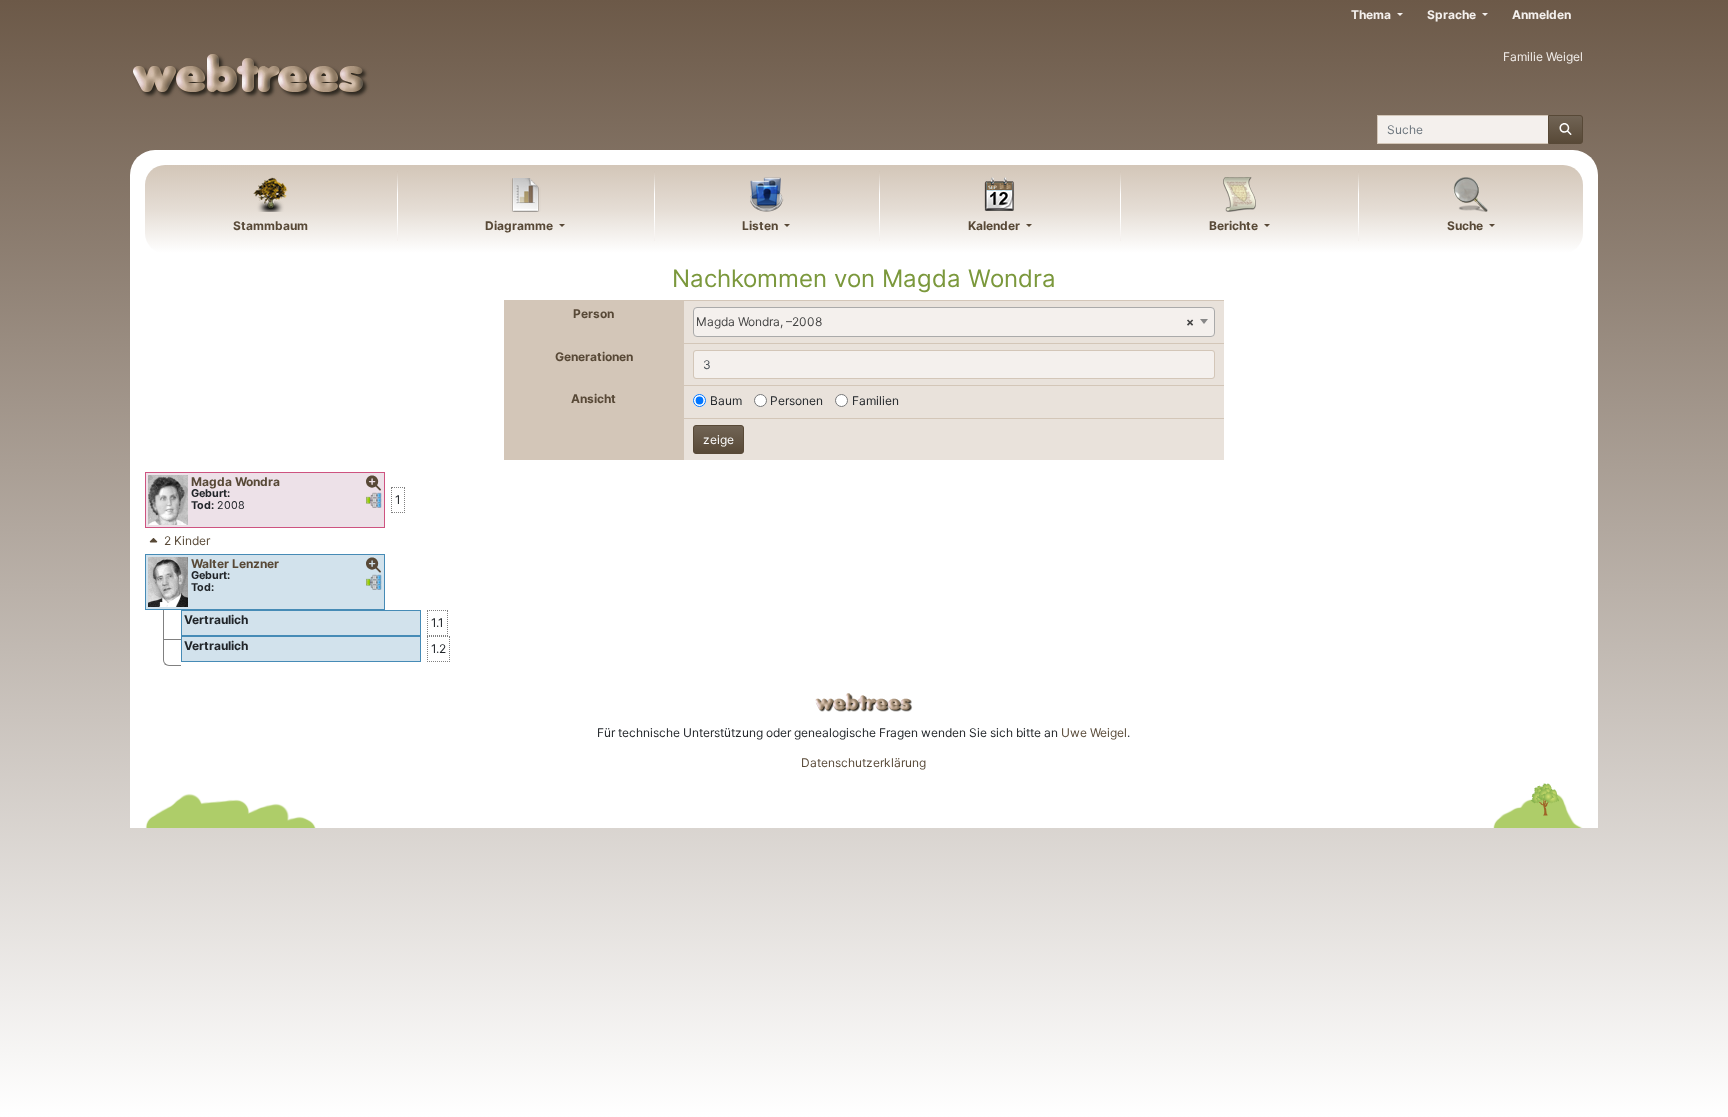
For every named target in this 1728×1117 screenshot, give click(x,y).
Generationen (594, 356)
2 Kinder (187, 540)
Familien (875, 400)
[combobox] (954, 322)
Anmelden (1541, 14)
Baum (726, 400)
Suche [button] (1466, 225)
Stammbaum (270, 225)
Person (593, 313)
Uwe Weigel (1094, 732)
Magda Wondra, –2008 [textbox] (945, 321)
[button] (374, 483)
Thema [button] (1372, 14)
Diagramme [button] (520, 225)
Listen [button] (761, 225)
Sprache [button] (1453, 14)
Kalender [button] (995, 225)
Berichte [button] (1235, 225)
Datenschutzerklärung (863, 762)
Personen (796, 400)
